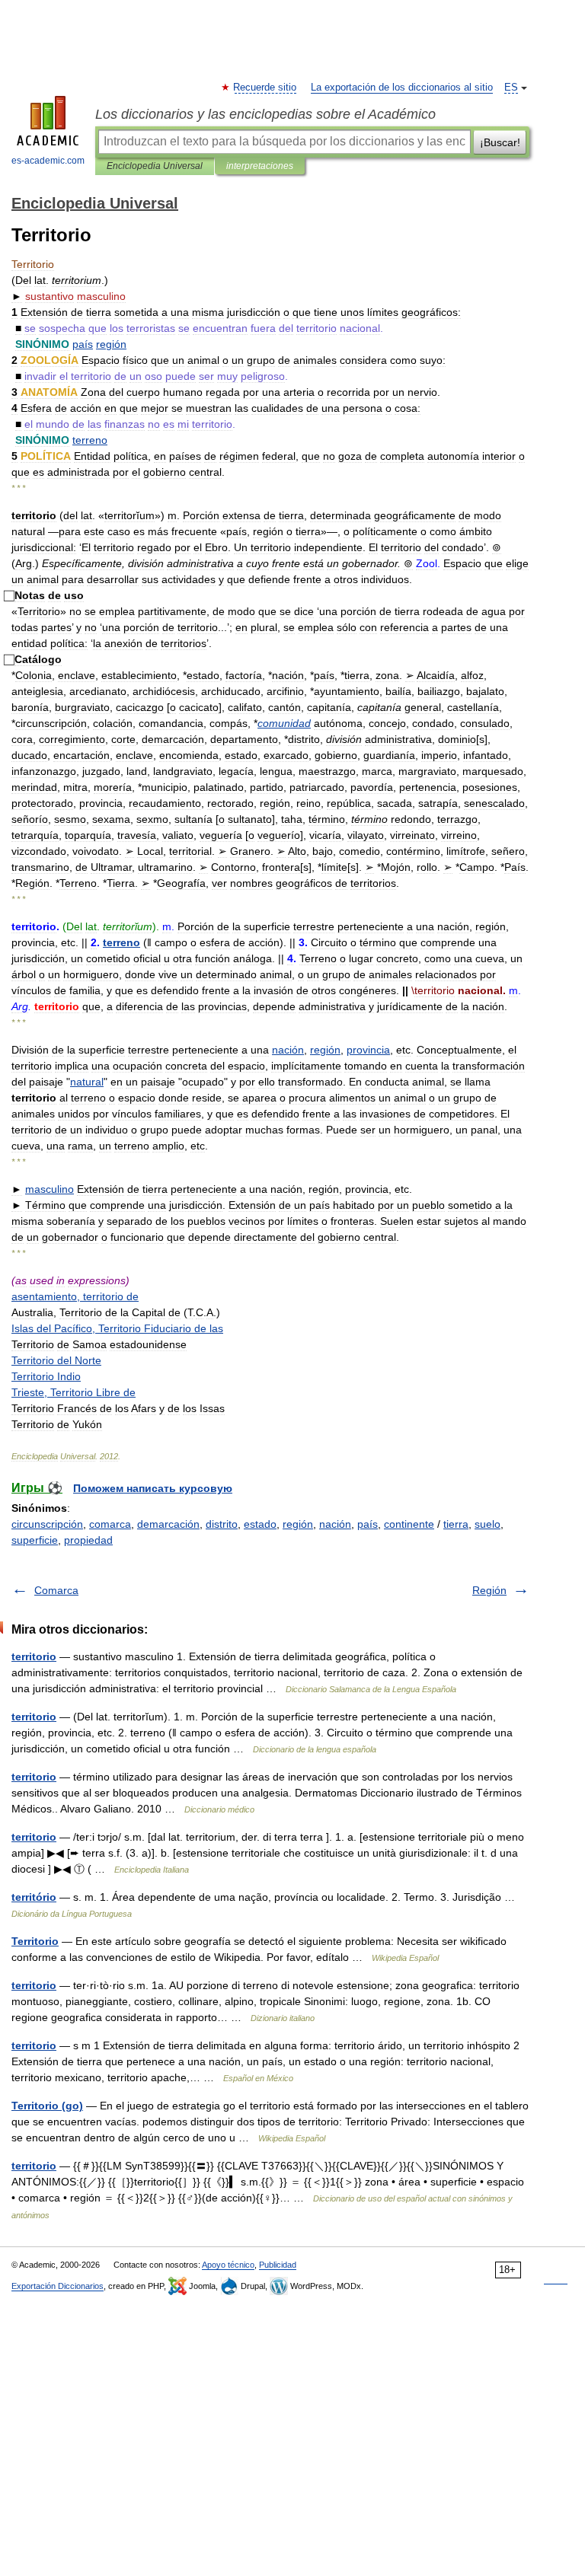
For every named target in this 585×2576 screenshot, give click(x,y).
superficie (35, 1540)
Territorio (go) (47, 2106)
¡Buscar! (500, 142)
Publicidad (278, 2265)
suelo (487, 1524)
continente (409, 1524)
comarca (110, 1524)
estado (260, 1524)
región (298, 1524)
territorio (34, 1656)
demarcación (168, 1524)
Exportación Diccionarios (58, 2286)
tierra (456, 1524)
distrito (222, 1524)
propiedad (88, 1540)
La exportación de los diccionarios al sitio (402, 88)
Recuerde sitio (265, 88)
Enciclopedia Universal (155, 166)
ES (511, 88)
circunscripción (47, 1524)
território (34, 1897)
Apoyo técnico (228, 2265)
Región (489, 1590)
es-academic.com (48, 161)
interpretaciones (260, 166)
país (368, 1524)
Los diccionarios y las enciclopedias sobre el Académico (265, 114)
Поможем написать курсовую (153, 1488)
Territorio (35, 1941)
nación (335, 1524)
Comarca (56, 1590)
